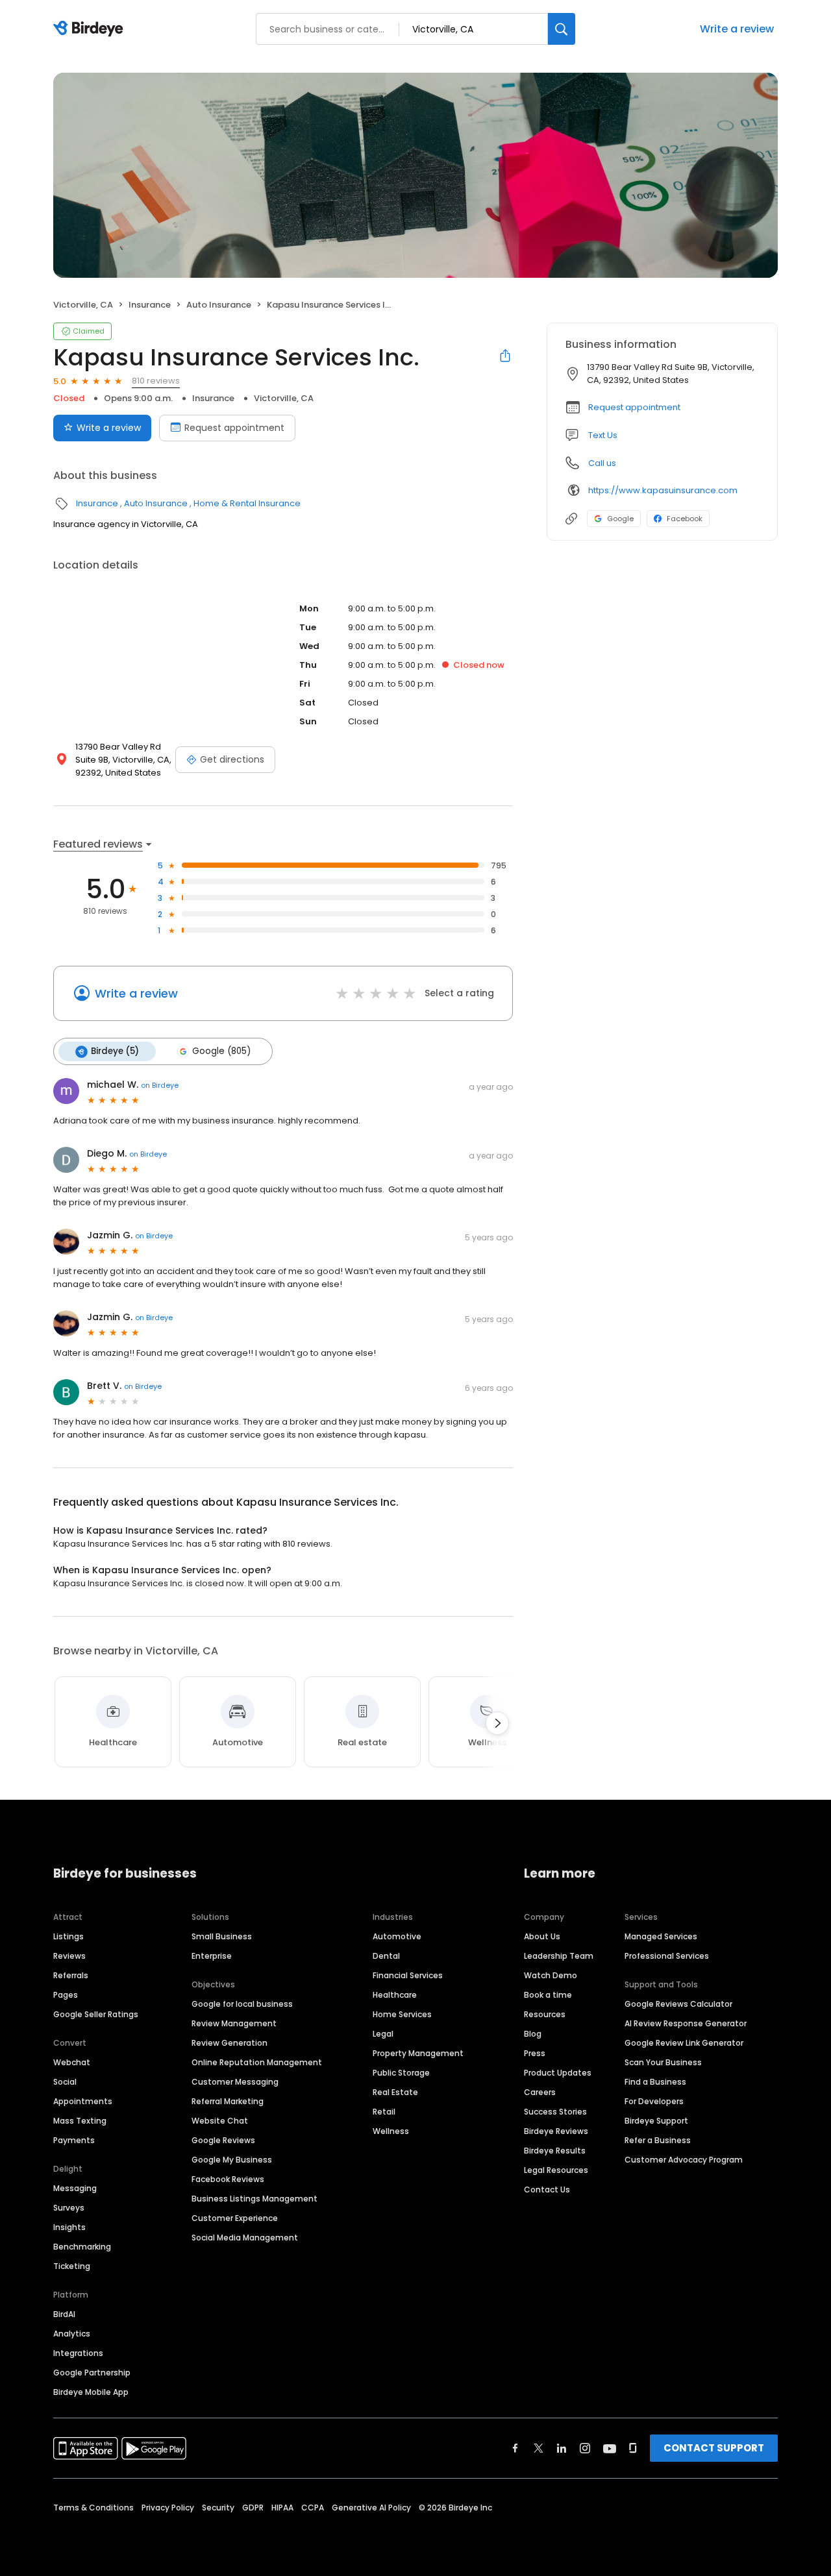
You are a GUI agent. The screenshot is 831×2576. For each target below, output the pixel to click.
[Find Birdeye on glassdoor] (633, 2448)
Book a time (548, 1995)
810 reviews (156, 381)
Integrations (78, 2353)
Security (218, 2508)
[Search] (562, 29)
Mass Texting (80, 2121)
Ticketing (72, 2266)
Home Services (402, 2014)
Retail (384, 2112)
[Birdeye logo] (91, 29)
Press (535, 2053)
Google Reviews (223, 2140)
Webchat (72, 2062)
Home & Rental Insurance (247, 503)
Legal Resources (556, 2170)
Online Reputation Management (257, 2062)
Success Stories (555, 2112)
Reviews (69, 1956)
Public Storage (401, 2073)
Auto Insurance (219, 305)
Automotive (397, 1936)
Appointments (83, 2101)
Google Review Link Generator (684, 2043)
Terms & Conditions (93, 2508)
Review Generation (229, 2043)
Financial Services (408, 1975)
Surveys (69, 2208)
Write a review (737, 29)
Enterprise (212, 1956)
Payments (74, 2140)
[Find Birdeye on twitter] (539, 2448)
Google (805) (221, 1051)
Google (620, 519)
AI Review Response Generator (686, 2023)
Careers (540, 2092)
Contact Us (547, 2190)
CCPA (313, 2508)
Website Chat (220, 2121)
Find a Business (655, 2082)
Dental (386, 1956)
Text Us (603, 435)
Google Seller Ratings (96, 2014)
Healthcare (395, 1995)
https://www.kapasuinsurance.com (663, 490)
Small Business (222, 1936)
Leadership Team (559, 1956)
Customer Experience (235, 2218)
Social (65, 2082)
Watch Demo (551, 1975)
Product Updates (558, 2073)
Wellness (391, 2131)
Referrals (71, 1975)
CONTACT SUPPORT (714, 2448)
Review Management (234, 2023)
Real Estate (395, 2092)
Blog (533, 2034)
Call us (602, 463)
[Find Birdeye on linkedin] (562, 2448)
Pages (66, 1995)
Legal (383, 2034)
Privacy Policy (168, 2508)
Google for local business (242, 2004)
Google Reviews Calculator (678, 2004)
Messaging (75, 2188)
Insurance (150, 305)
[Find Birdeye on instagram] (585, 2448)
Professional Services (667, 1956)
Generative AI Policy (371, 2508)
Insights (69, 2227)
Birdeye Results (555, 2151)
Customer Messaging (235, 2082)
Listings (68, 1936)
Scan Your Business (663, 2062)
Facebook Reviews (228, 2179)
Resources (545, 2014)
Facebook (685, 519)
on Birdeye (160, 1085)
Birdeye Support (656, 2121)
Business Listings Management (254, 2199)
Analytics (72, 2334)
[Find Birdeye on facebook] (515, 2448)
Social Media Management (245, 2238)
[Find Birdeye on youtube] (610, 2448)
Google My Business (232, 2160)
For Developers (654, 2101)
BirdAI (64, 2314)
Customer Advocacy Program (684, 2160)
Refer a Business (658, 2140)
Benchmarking (82, 2247)
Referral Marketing (228, 2101)
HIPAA (282, 2508)
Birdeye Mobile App (91, 2392)
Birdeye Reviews (556, 2131)
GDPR (253, 2508)
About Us (542, 1936)
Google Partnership (92, 2373)
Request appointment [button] (634, 407)
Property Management (418, 2053)
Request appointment (234, 428)
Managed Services (661, 1936)
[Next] (497, 1723)
